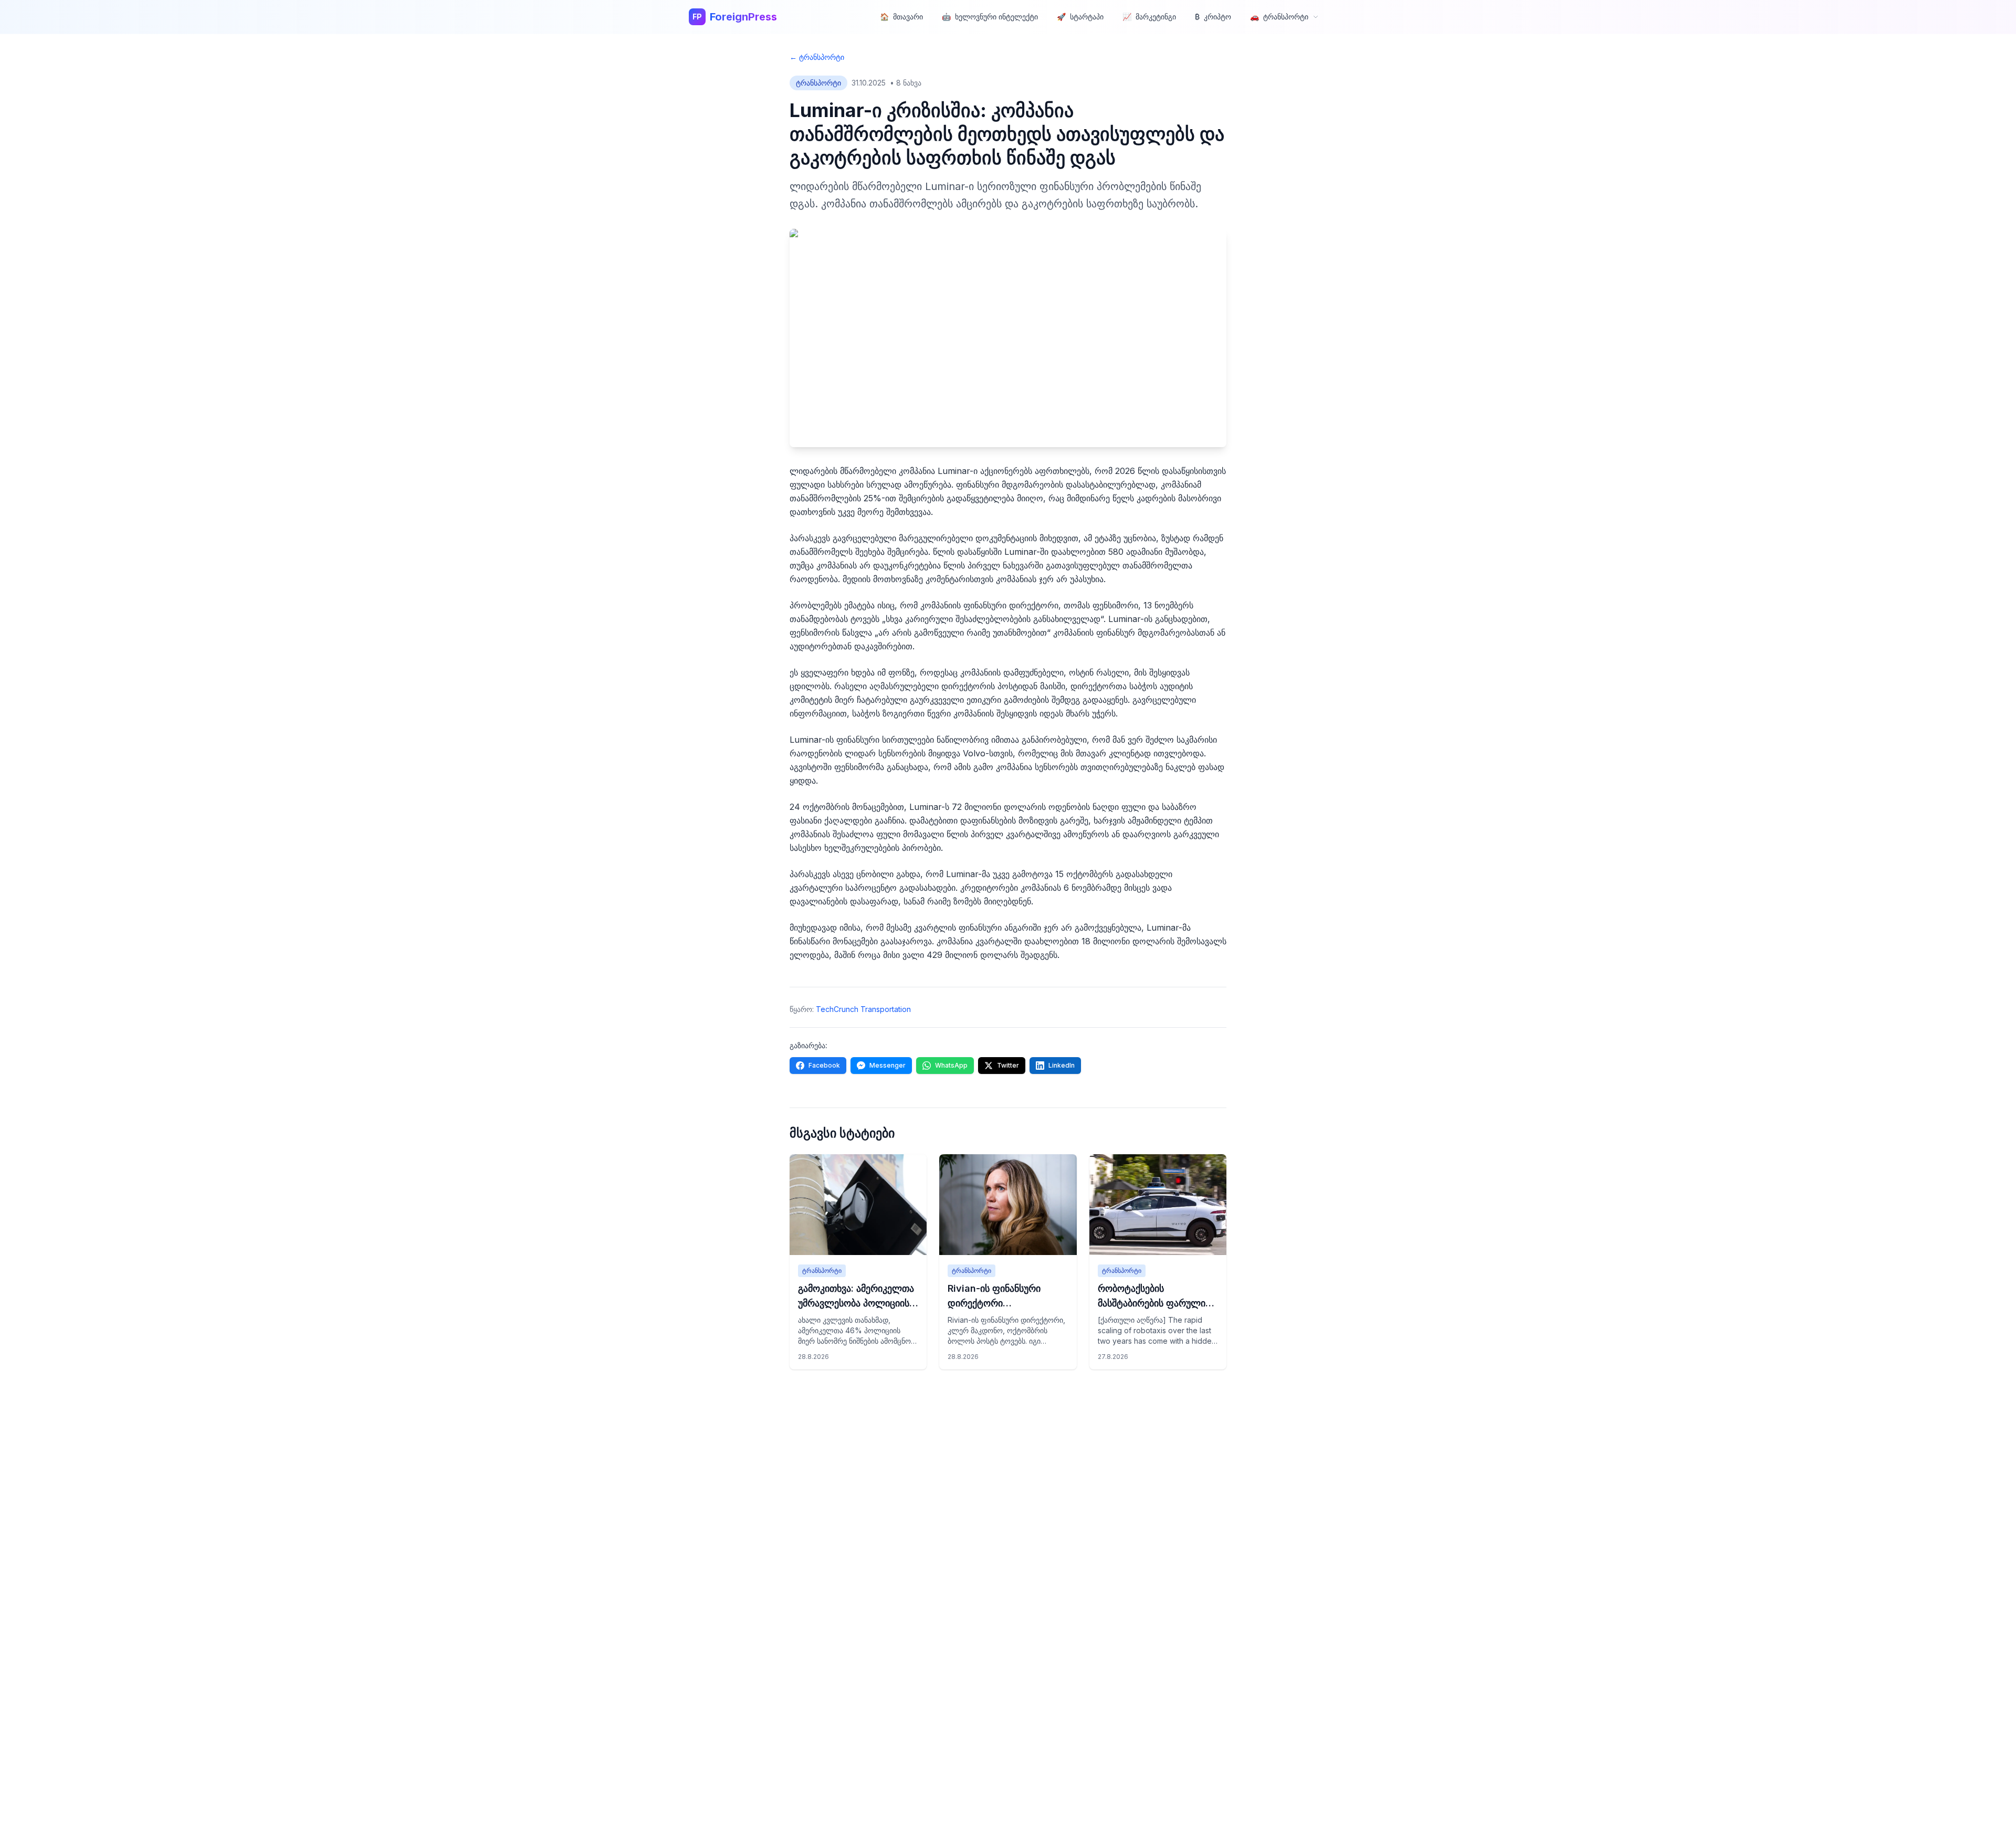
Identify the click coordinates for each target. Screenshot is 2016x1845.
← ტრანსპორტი (817, 57)
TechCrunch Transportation (863, 1009)
